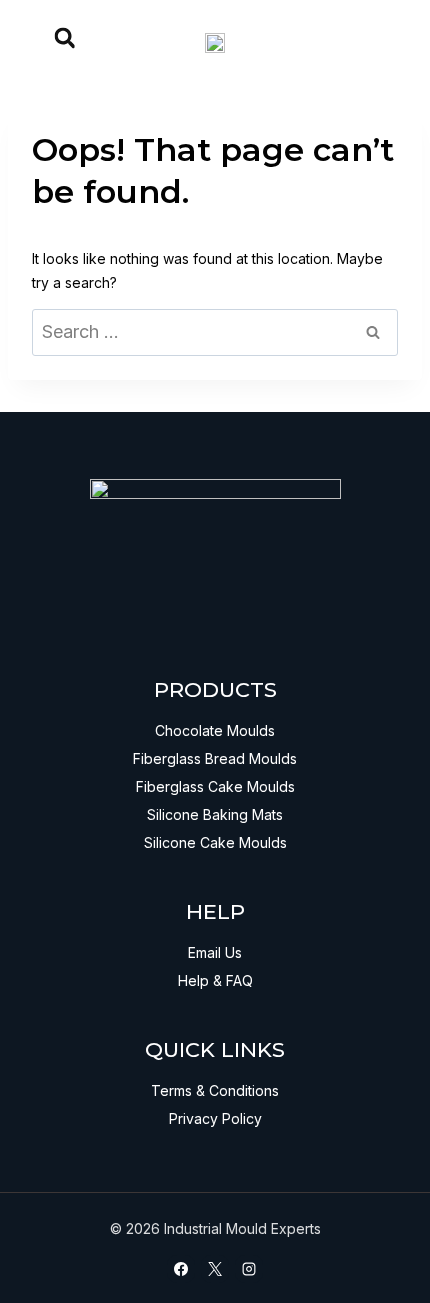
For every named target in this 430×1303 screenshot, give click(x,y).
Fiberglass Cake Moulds (215, 786)
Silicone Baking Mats (215, 814)
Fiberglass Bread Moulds (215, 758)
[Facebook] (181, 1269)
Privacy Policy (215, 1118)
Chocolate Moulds (215, 730)
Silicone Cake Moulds (215, 842)
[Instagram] (249, 1269)
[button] (65, 38)
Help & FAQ (215, 980)
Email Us (215, 952)
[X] (215, 1269)
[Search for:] (215, 332)
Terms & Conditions (215, 1090)
